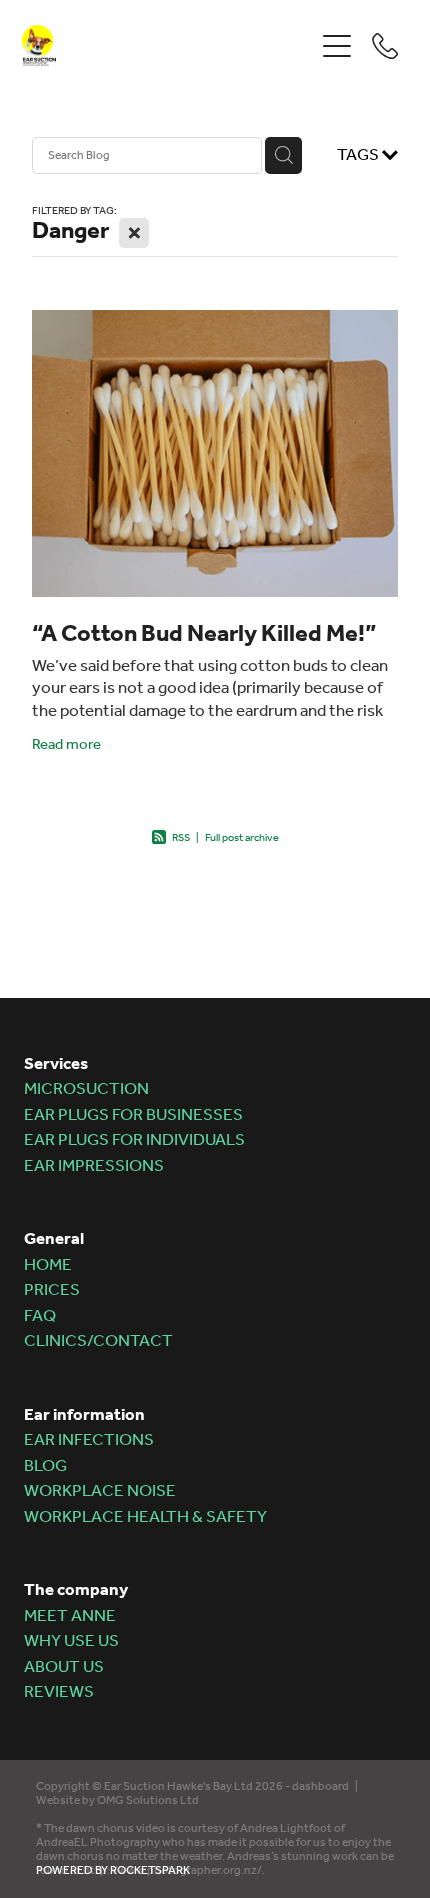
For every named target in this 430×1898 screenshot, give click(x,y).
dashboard (320, 1786)
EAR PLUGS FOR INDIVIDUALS (134, 1140)
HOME (48, 1265)
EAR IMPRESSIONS (94, 1166)
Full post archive (242, 838)
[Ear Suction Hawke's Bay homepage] (167, 45)
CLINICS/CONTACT (98, 1341)
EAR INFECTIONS (89, 1440)
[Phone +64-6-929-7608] (385, 46)
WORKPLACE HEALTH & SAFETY (145, 1517)
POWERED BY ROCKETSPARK (113, 1870)
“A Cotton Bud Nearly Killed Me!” (204, 634)
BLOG (45, 1466)
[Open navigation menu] (337, 46)
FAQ (40, 1316)
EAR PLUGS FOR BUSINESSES (133, 1115)
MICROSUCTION (86, 1089)
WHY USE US (71, 1641)
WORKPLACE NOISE (100, 1491)
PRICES (52, 1290)
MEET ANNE (70, 1616)
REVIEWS (59, 1692)
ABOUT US (64, 1667)
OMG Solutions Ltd (148, 1800)
